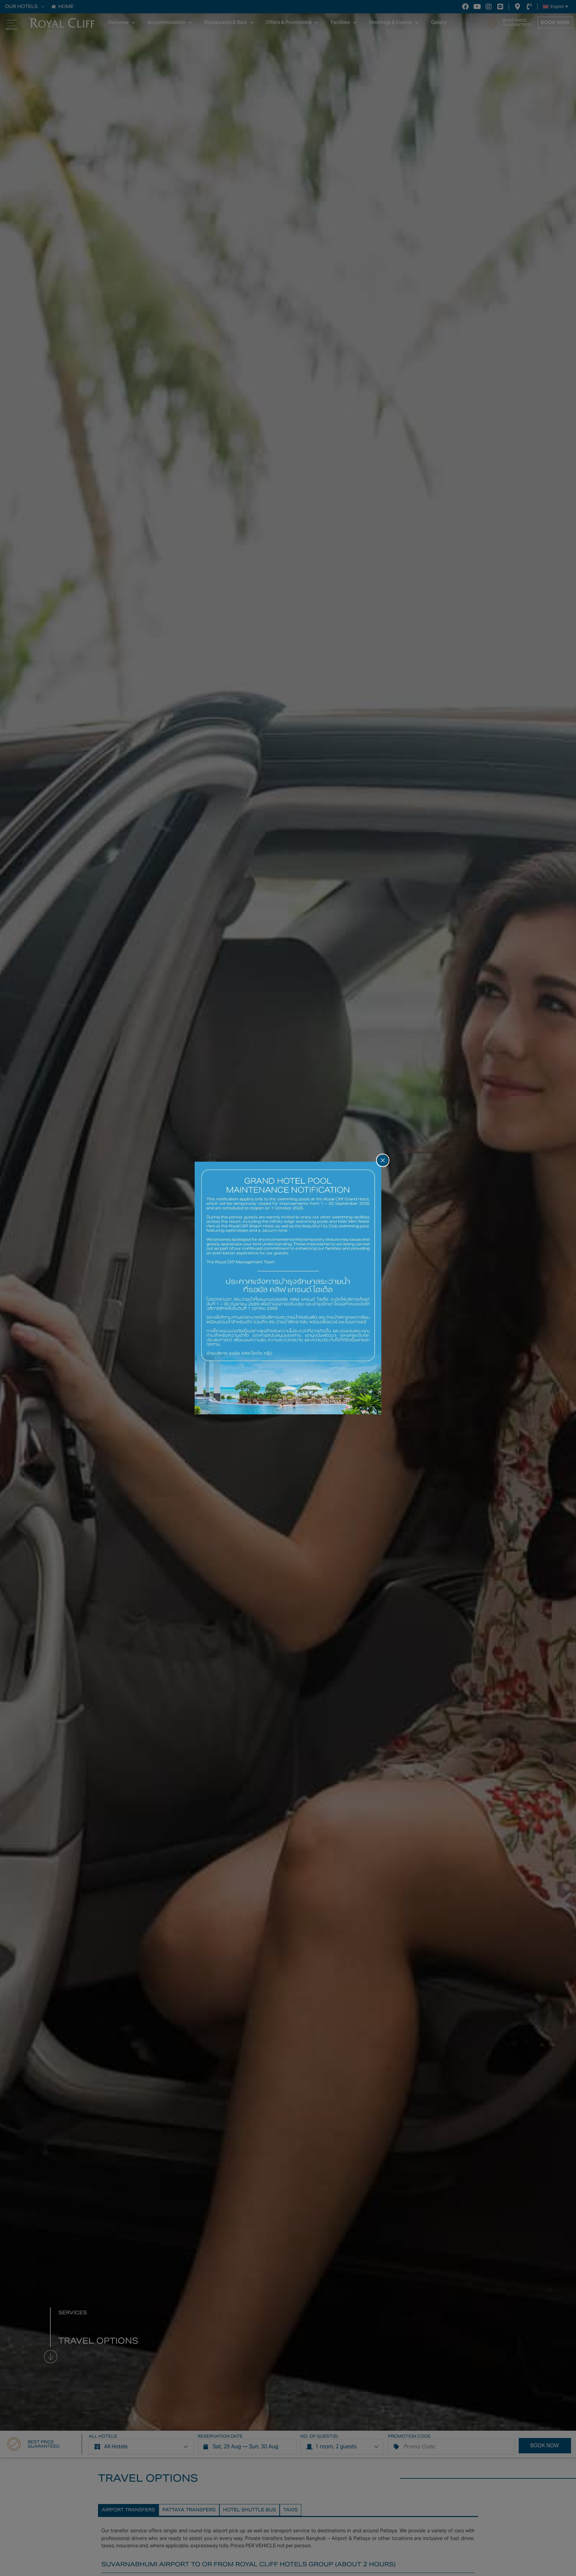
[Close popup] (383, 1160)
